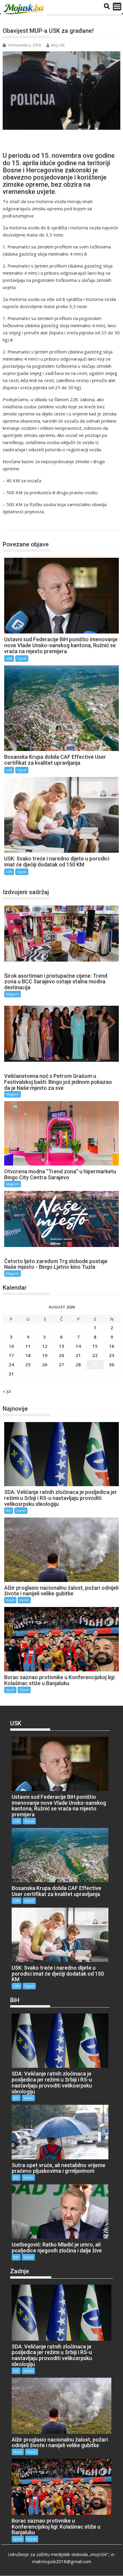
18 (28, 1355)
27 (61, 1365)
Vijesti (22, 658)
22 (95, 1355)
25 (28, 1365)
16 (112, 1346)
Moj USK (58, 45)
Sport (10, 1690)
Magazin (13, 994)
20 (61, 1355)
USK (13, 524)
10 (11, 1346)
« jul (7, 1391)
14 (78, 1346)
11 (28, 1346)
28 (78, 1365)
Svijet (10, 1600)
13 (61, 1346)
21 (78, 1355)
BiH (9, 1510)
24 (11, 1365)
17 (11, 1355)
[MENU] (117, 7)
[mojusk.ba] (24, 9)
